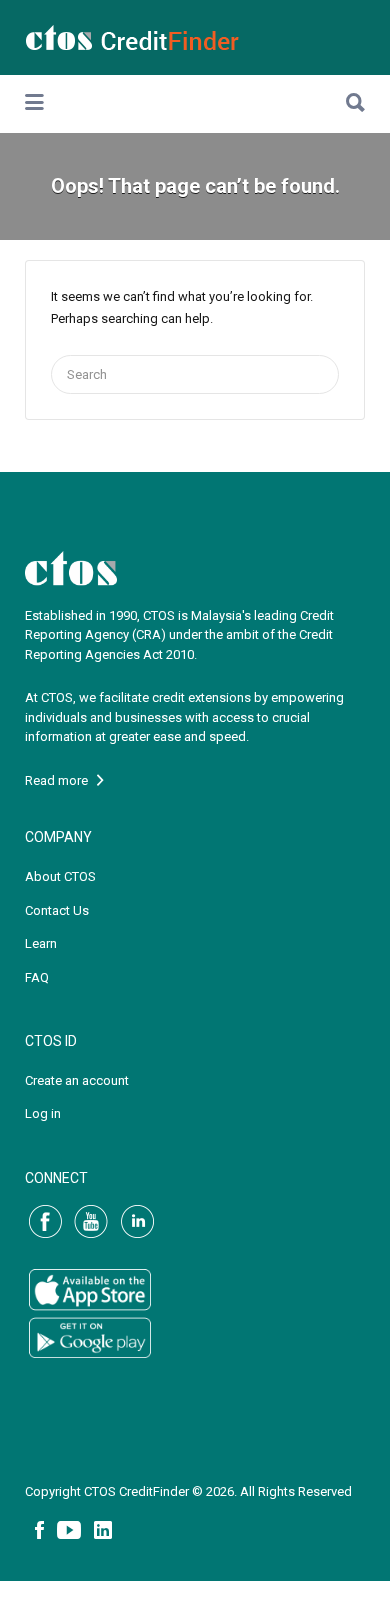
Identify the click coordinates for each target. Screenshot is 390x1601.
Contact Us (57, 910)
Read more (61, 780)
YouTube (69, 1530)
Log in (43, 1113)
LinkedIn (103, 1530)
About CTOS (60, 876)
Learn (41, 943)
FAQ (37, 977)
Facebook (39, 1530)
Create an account (77, 1080)
